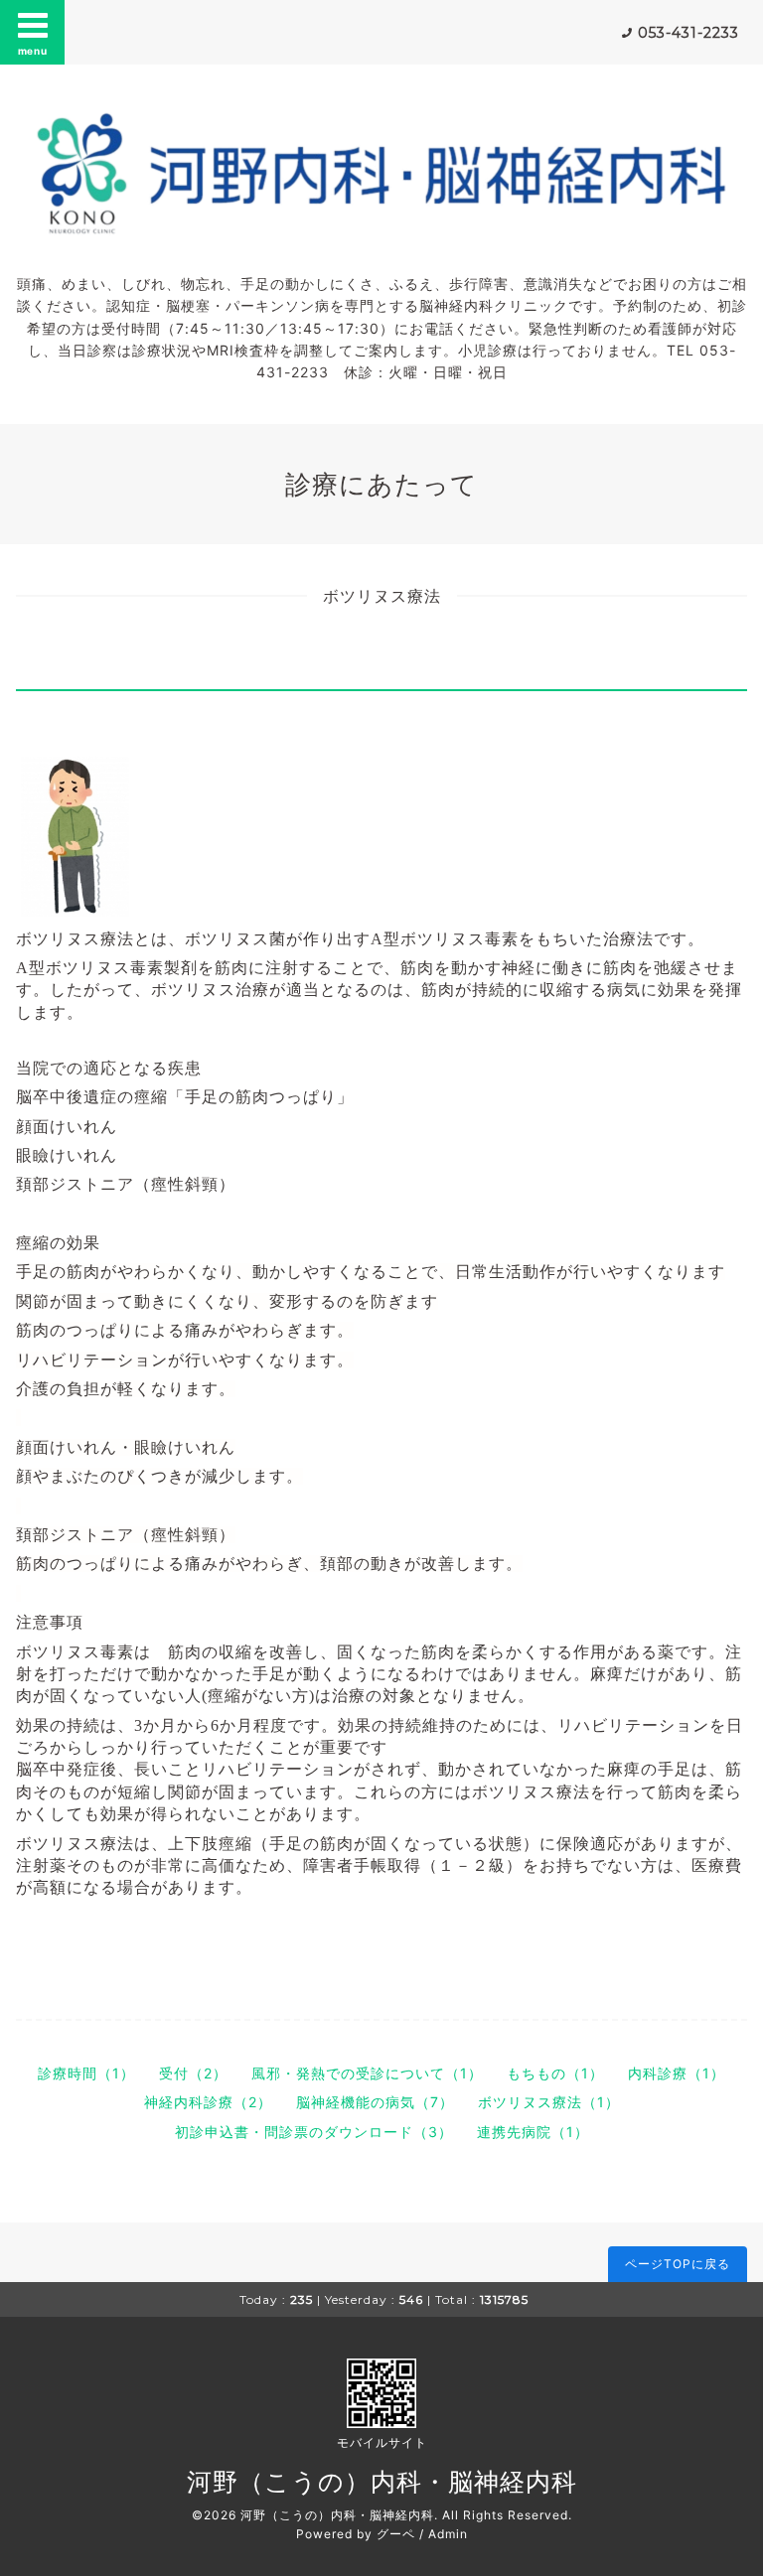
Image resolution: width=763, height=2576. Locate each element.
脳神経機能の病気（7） (375, 2102)
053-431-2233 (688, 33)
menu (33, 51)
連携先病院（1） (533, 2132)
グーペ (396, 2534)
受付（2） (193, 2073)
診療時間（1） (86, 2073)
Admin (448, 2534)
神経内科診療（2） (208, 2102)
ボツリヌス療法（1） (549, 2102)
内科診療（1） (677, 2073)
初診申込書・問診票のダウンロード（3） (314, 2132)
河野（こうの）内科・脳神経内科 (382, 2482)
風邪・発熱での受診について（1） (367, 2073)
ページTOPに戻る (678, 2264)
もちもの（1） (555, 2073)
